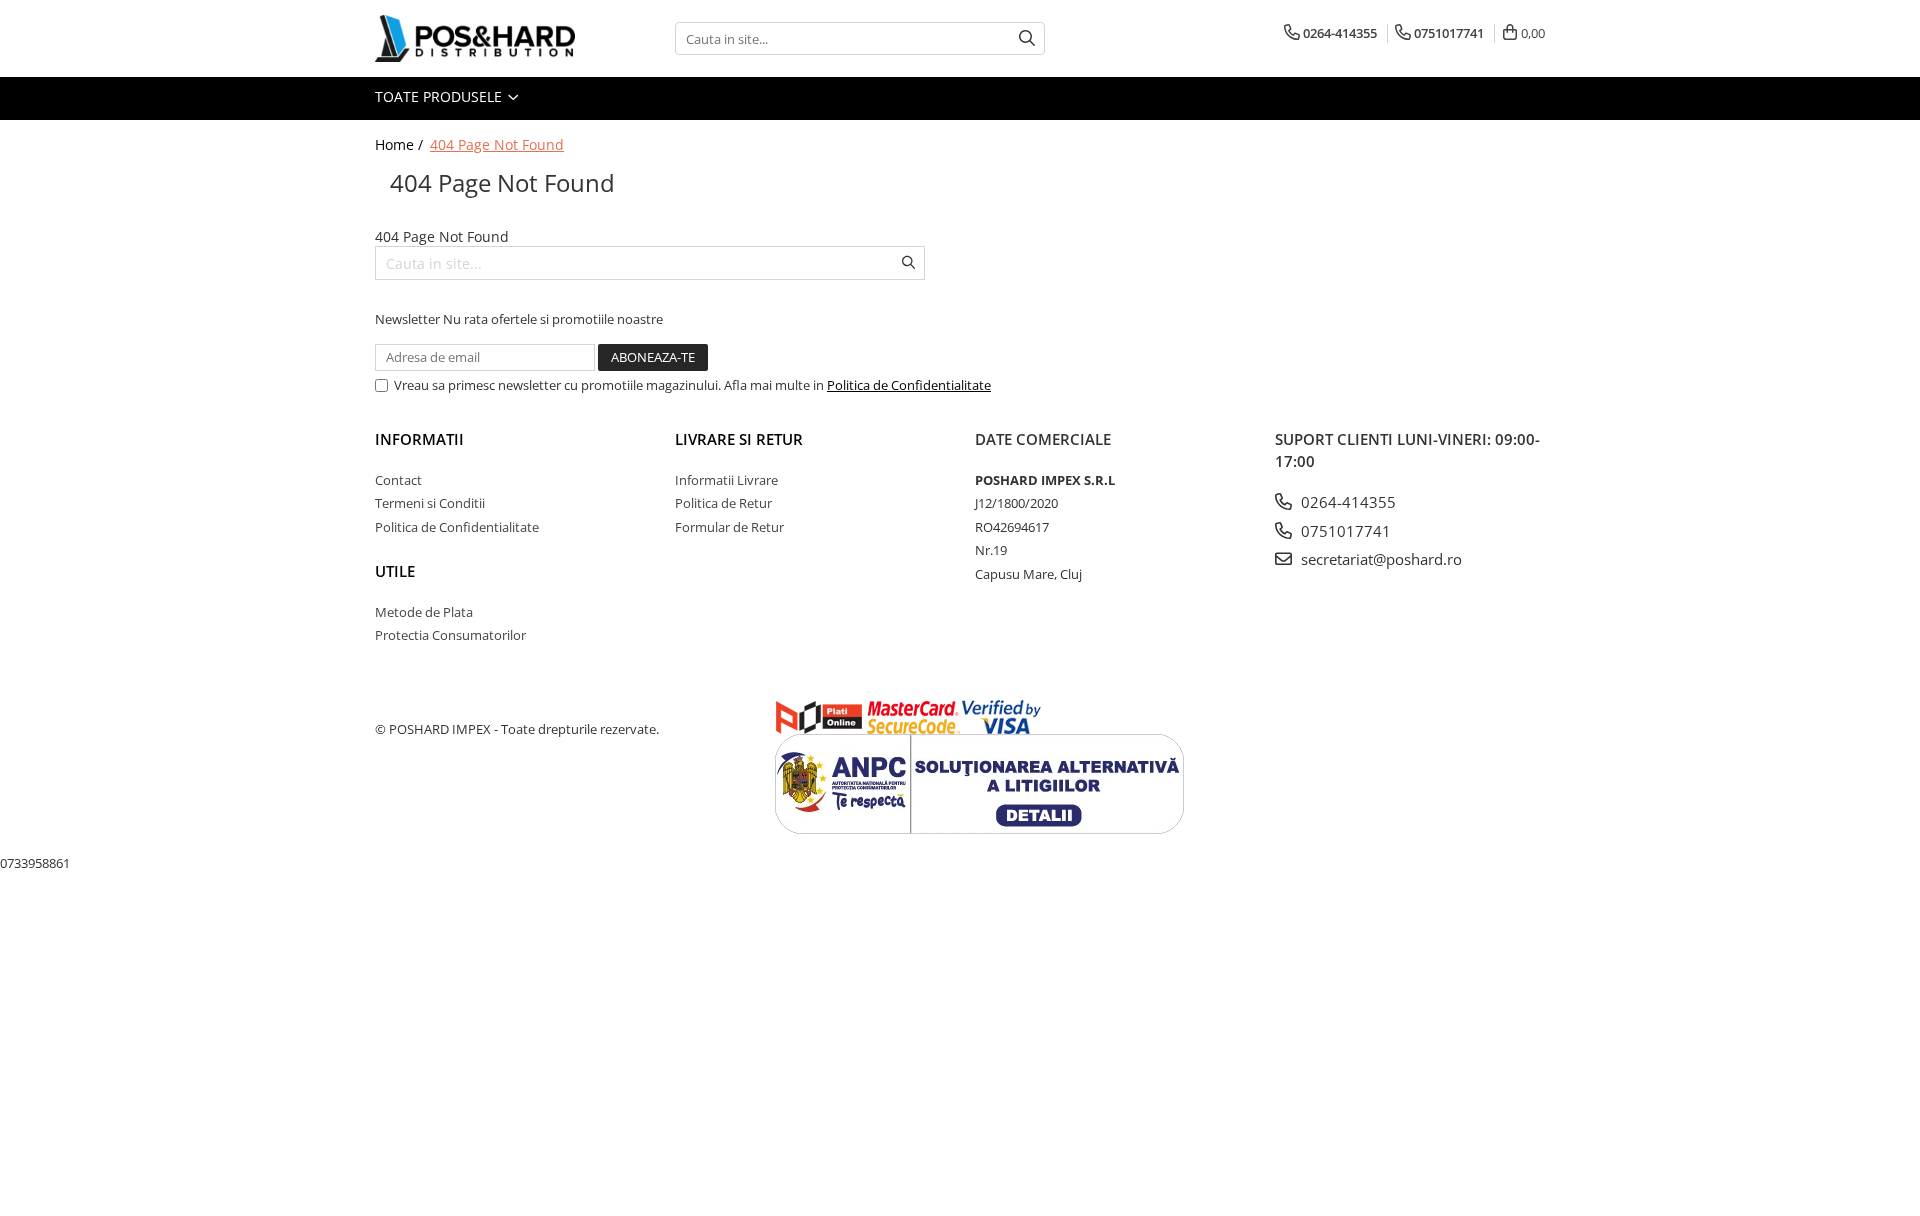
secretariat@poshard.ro (1379, 559)
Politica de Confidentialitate (909, 385)
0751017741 (1344, 531)
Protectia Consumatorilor (450, 635)
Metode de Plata (424, 612)
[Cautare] (1027, 38)
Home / (401, 144)
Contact (398, 480)
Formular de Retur (729, 527)
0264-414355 (1346, 502)
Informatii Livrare (726, 480)
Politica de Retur (723, 503)
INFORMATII (419, 439)
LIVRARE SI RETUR (739, 439)
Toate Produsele (440, 96)
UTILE (395, 571)
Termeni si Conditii (430, 503)
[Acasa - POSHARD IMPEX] (475, 38)
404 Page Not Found (497, 144)
